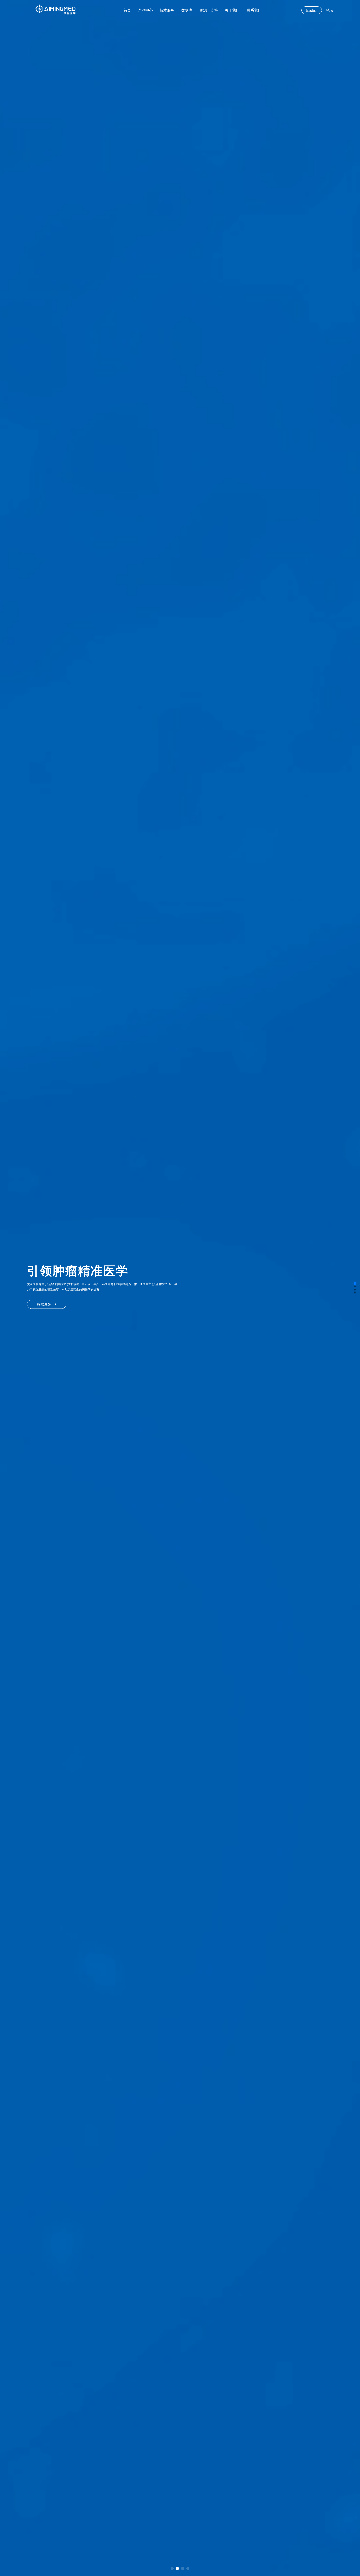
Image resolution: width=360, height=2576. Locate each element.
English (312, 10)
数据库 (187, 10)
